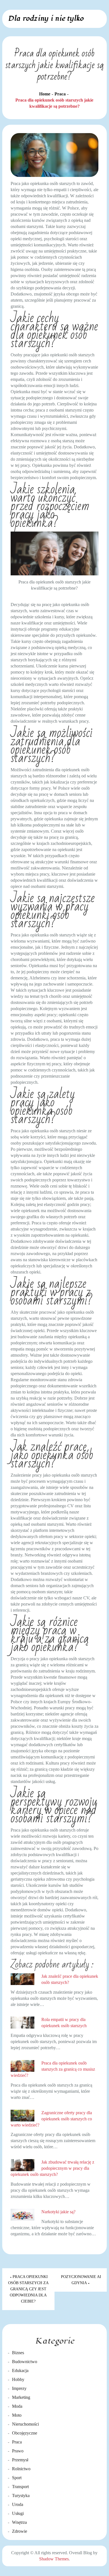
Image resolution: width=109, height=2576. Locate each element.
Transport (20, 2487)
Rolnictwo (21, 2469)
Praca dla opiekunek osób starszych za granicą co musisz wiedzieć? (53, 2069)
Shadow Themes (54, 2559)
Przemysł (20, 2460)
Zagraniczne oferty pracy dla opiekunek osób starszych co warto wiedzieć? (51, 2119)
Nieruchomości (25, 2424)
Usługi (18, 2513)
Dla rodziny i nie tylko (46, 18)
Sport (17, 2478)
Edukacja (20, 2370)
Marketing (21, 2397)
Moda (17, 2406)
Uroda (18, 2504)
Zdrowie (20, 2531)
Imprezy (19, 2388)
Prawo (18, 2451)
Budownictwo (25, 2362)
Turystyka (21, 2495)
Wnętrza (19, 2522)
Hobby (18, 2379)
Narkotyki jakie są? (58, 2212)
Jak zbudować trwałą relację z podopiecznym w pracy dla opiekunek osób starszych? (52, 2168)
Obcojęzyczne (25, 2433)
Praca (17, 2442)
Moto (17, 2415)
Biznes (18, 2353)
